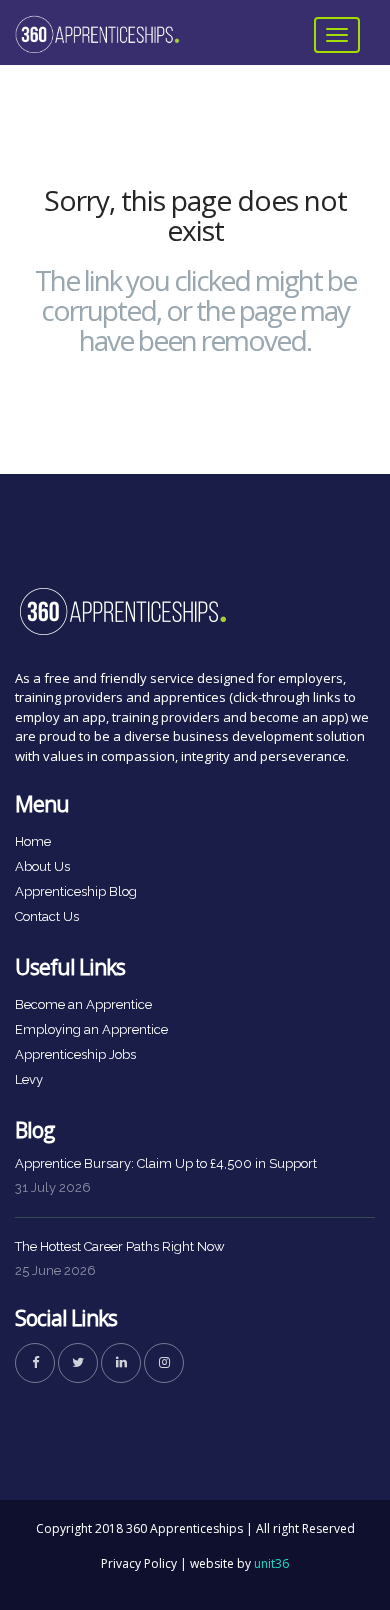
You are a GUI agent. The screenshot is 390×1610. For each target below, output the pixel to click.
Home (33, 841)
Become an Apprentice (83, 1004)
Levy (29, 1079)
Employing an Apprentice (91, 1029)
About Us (42, 866)
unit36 (271, 1563)
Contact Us (47, 916)
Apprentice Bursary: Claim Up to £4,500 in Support (166, 1163)
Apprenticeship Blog (76, 891)
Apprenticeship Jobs (75, 1054)
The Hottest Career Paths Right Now (120, 1246)
